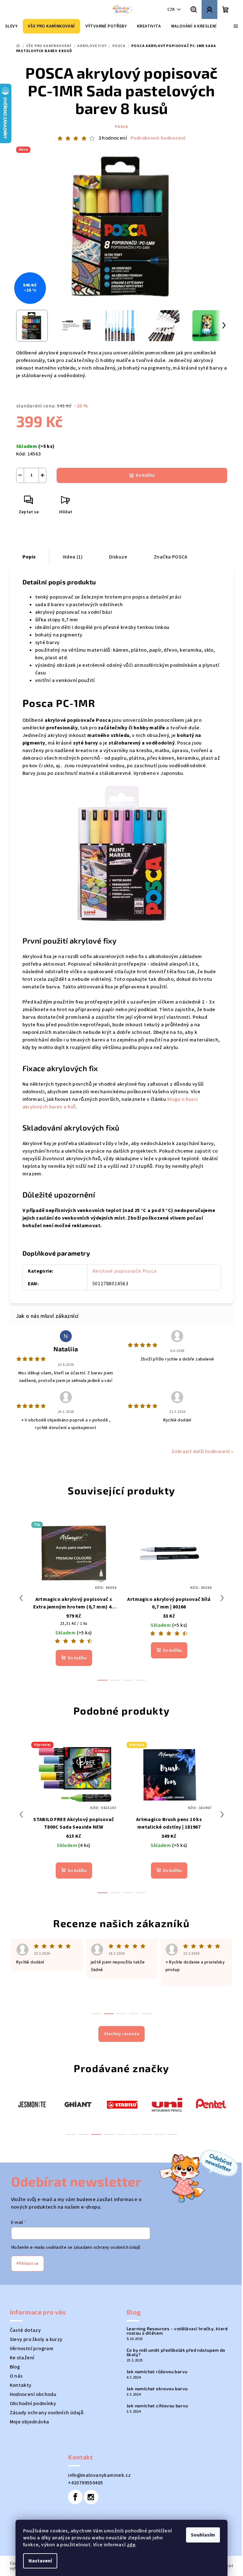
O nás (16, 2376)
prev (21, 1598)
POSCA (121, 127)
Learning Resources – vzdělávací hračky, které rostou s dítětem (177, 2331)
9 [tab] (172, 2134)
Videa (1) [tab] (73, 557)
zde (131, 2545)
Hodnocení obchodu (33, 2394)
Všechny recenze (121, 2034)
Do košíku (145, 475)
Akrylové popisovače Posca (125, 1271)
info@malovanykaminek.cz (99, 2475)
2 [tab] (84, 2134)
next (222, 1598)
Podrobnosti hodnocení (158, 138)
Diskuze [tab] (118, 557)
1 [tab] (71, 2134)
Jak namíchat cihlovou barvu (157, 2406)
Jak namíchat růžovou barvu (157, 2372)
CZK (171, 9)
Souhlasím (203, 2535)
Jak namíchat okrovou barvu (157, 2389)
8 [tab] (159, 2134)
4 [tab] (109, 2134)
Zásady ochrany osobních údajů (47, 2413)
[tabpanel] (32, 2104)
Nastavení (40, 2561)
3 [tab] (96, 2134)
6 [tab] (134, 2134)
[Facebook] (75, 2497)
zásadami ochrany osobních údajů (107, 2247)
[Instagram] (91, 2497)
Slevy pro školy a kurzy (36, 2339)
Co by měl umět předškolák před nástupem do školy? (176, 2352)
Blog (15, 2367)
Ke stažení (22, 2358)
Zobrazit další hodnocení (201, 1451)
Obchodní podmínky (33, 2404)
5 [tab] (121, 2134)
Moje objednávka (30, 2422)
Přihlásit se (28, 2264)
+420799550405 (85, 2483)
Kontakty (21, 2385)
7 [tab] (147, 2134)
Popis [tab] (29, 557)
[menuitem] (11, 26)
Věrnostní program (32, 2349)
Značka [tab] (171, 557)
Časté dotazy (25, 2330)
